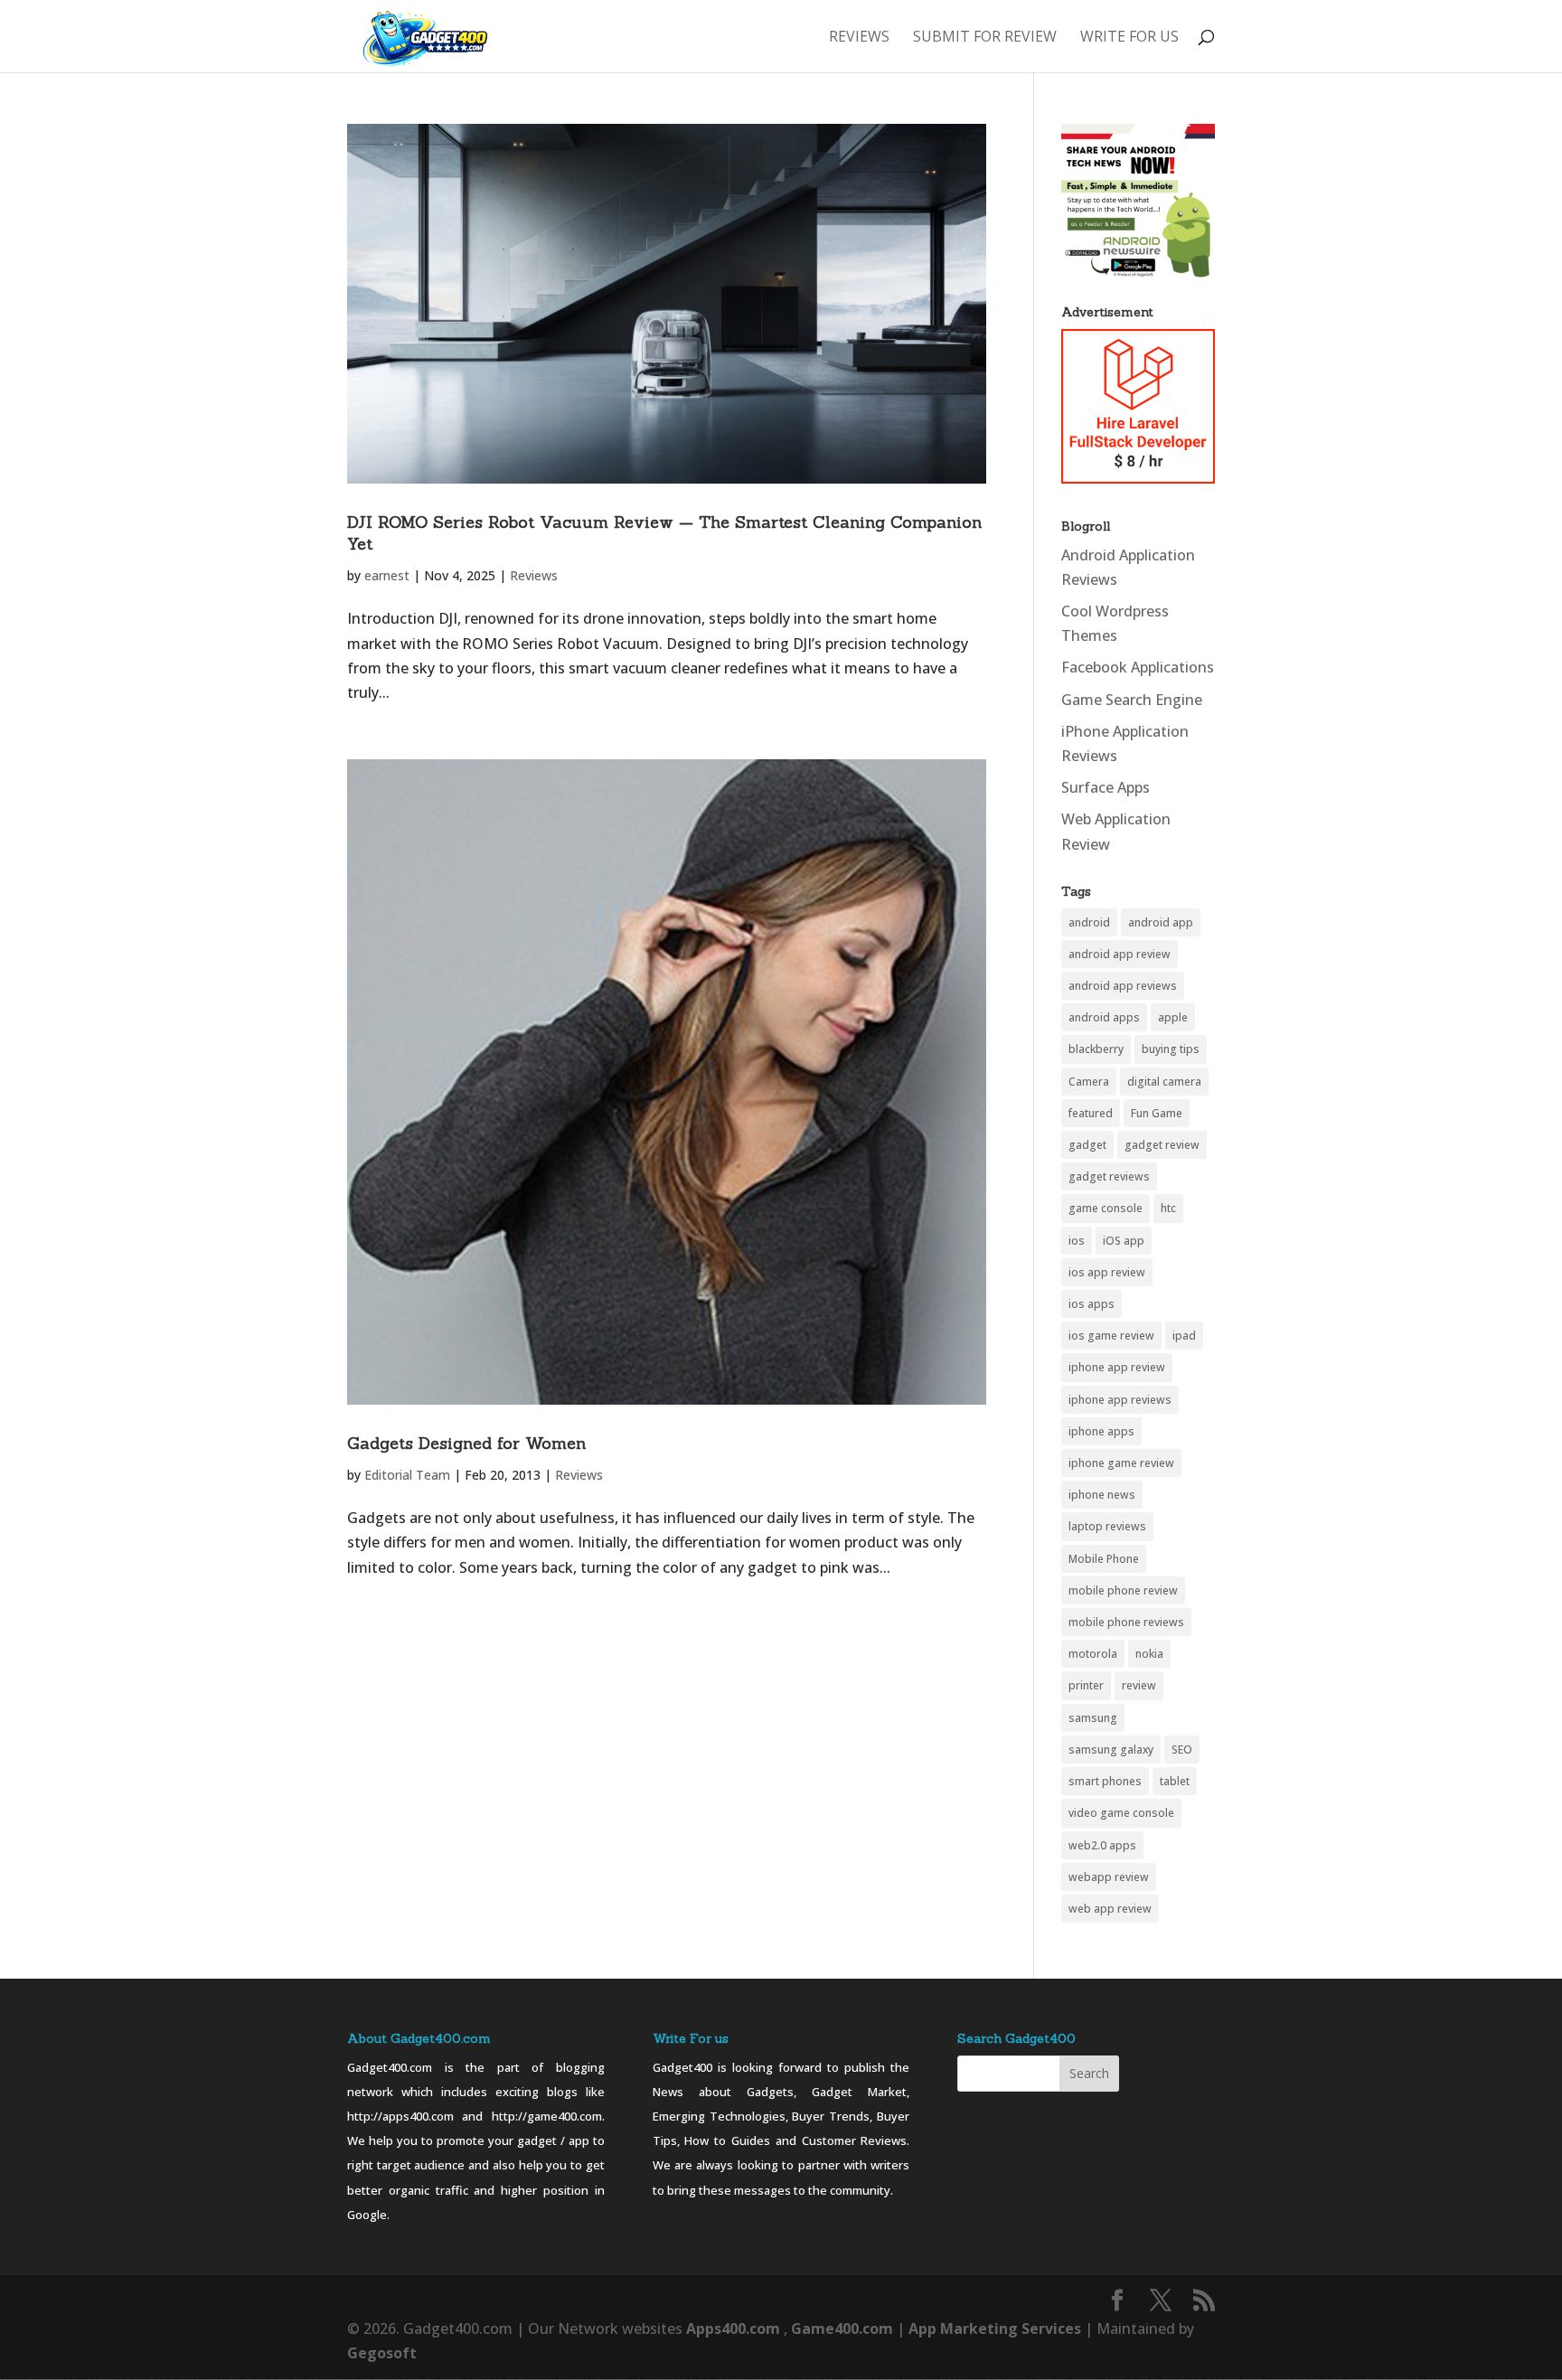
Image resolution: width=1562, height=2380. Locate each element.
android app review (1120, 954)
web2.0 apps (1102, 1845)
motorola (1093, 1654)
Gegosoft (382, 2353)
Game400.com (844, 2328)
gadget (1087, 1145)
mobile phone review (1123, 1590)
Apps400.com (733, 2328)
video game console (1121, 1813)
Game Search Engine (1132, 700)
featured (1091, 1113)
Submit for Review (985, 38)
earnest (387, 575)
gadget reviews (1109, 1176)
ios (1077, 1241)
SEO (1182, 1750)
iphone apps (1101, 1431)
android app (1161, 922)
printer (1086, 1685)
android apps (1104, 1017)
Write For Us (1129, 38)
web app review (1110, 1909)
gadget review (1162, 1145)
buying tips (1171, 1049)
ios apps (1092, 1304)
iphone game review (1121, 1463)
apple (1173, 1017)
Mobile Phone (1104, 1559)
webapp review (1109, 1877)
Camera (1089, 1082)
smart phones (1105, 1781)
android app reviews (1123, 986)
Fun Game (1157, 1113)
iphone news (1102, 1495)
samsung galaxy (1111, 1750)
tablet (1175, 1781)
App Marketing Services (995, 2328)
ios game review (1111, 1336)
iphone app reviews (1120, 1400)
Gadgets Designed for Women (466, 1443)
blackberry (1096, 1049)
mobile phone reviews (1126, 1622)
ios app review (1107, 1272)
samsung (1093, 1718)
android (1089, 922)
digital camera (1164, 1082)
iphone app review (1117, 1367)
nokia (1149, 1654)
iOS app (1124, 1241)
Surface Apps (1106, 787)
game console (1106, 1208)
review (1139, 1685)
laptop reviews (1107, 1526)
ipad (1184, 1336)
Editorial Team (407, 1475)
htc (1168, 1208)
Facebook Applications (1138, 667)
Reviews (859, 38)
